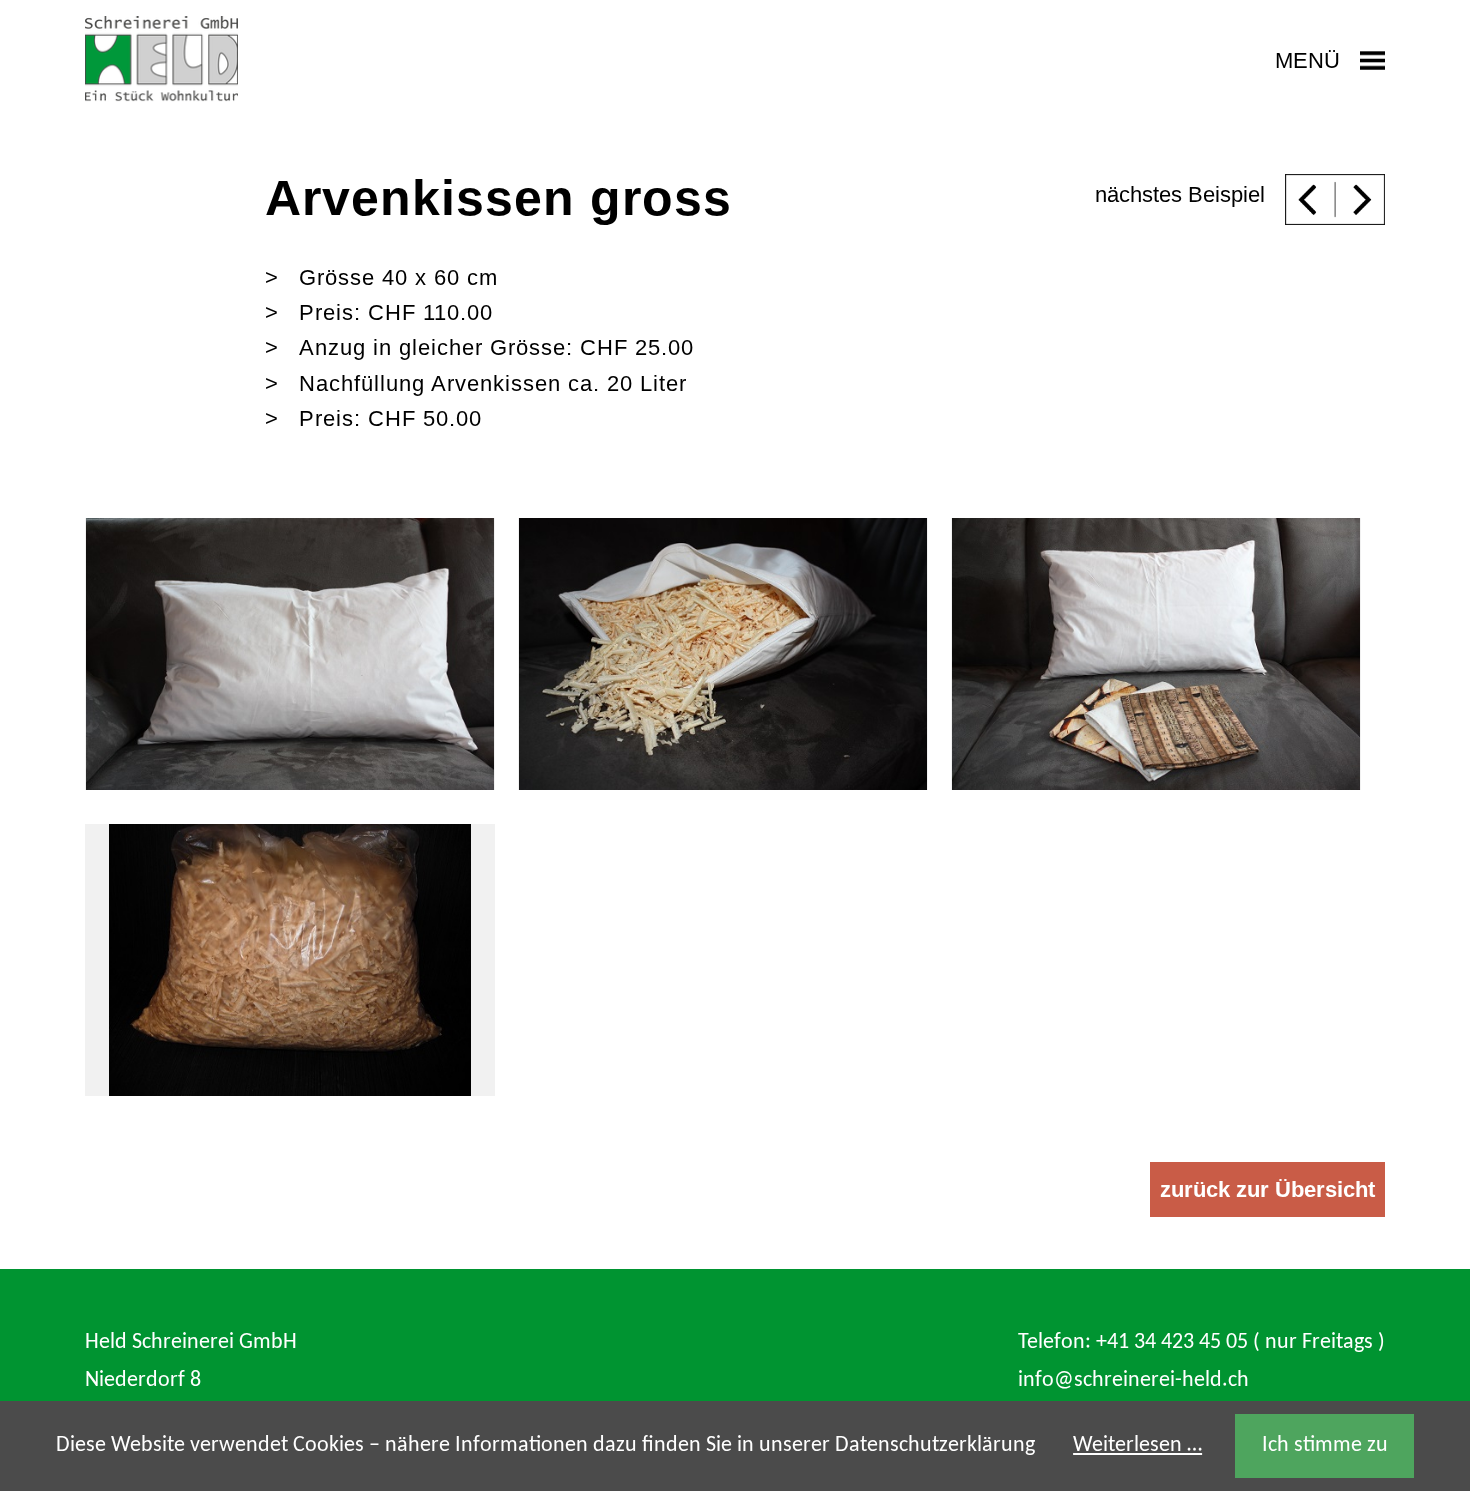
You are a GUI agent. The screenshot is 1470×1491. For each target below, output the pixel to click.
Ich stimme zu (1325, 1445)
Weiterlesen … (1137, 1445)
